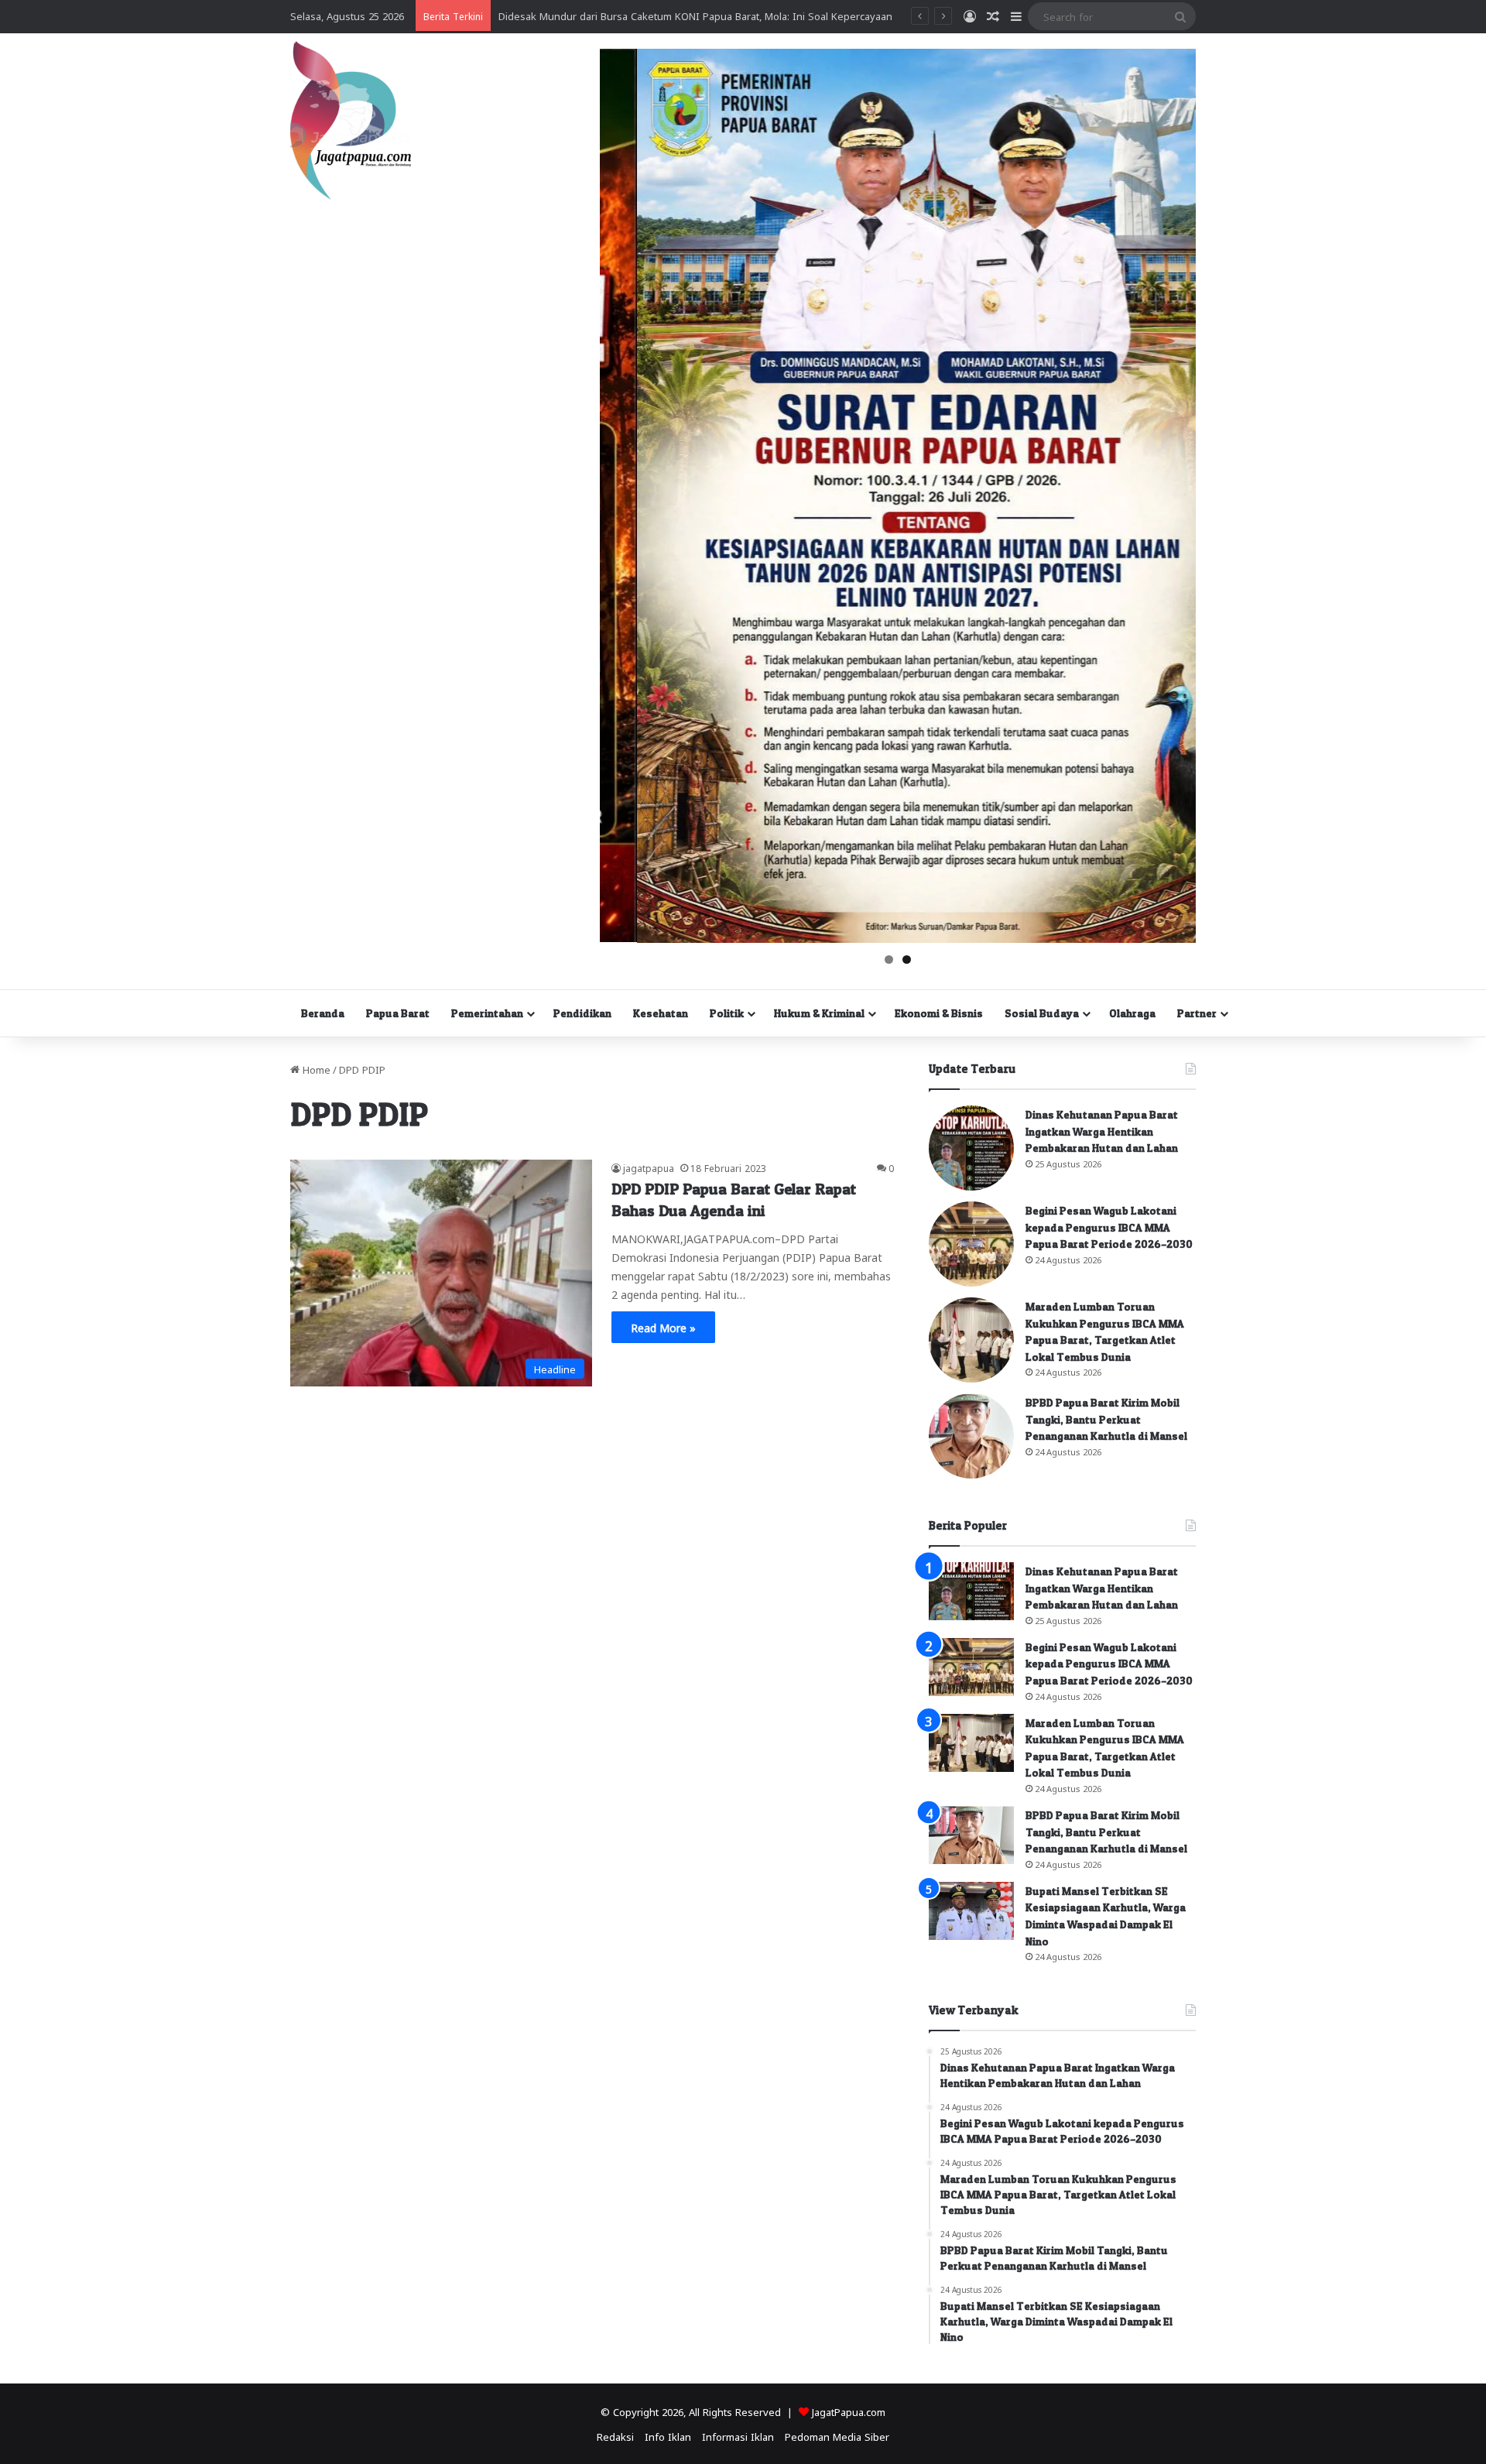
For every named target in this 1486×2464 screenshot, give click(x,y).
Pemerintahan (487, 1013)
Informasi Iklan (738, 2436)
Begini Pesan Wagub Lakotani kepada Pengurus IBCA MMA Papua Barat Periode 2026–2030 (1109, 1227)
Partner (1197, 1013)
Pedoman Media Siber (837, 2436)
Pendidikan (582, 1013)
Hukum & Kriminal (819, 1013)
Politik (727, 1013)
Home (315, 1069)
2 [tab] (907, 960)
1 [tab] (889, 960)
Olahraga (1132, 1013)
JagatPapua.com (849, 2411)
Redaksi (615, 2436)
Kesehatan (661, 1013)
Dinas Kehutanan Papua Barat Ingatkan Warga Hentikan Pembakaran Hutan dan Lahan (1102, 1131)
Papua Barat (398, 1013)
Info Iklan (668, 2436)
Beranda (323, 1013)
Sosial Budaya (1042, 1013)
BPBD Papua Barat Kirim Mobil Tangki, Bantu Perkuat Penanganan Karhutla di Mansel (1106, 1419)
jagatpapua (649, 1167)
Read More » (663, 1327)
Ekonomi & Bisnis (939, 1013)
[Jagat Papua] (351, 120)
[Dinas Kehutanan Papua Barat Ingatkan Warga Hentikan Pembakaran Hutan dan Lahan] (971, 1148)
